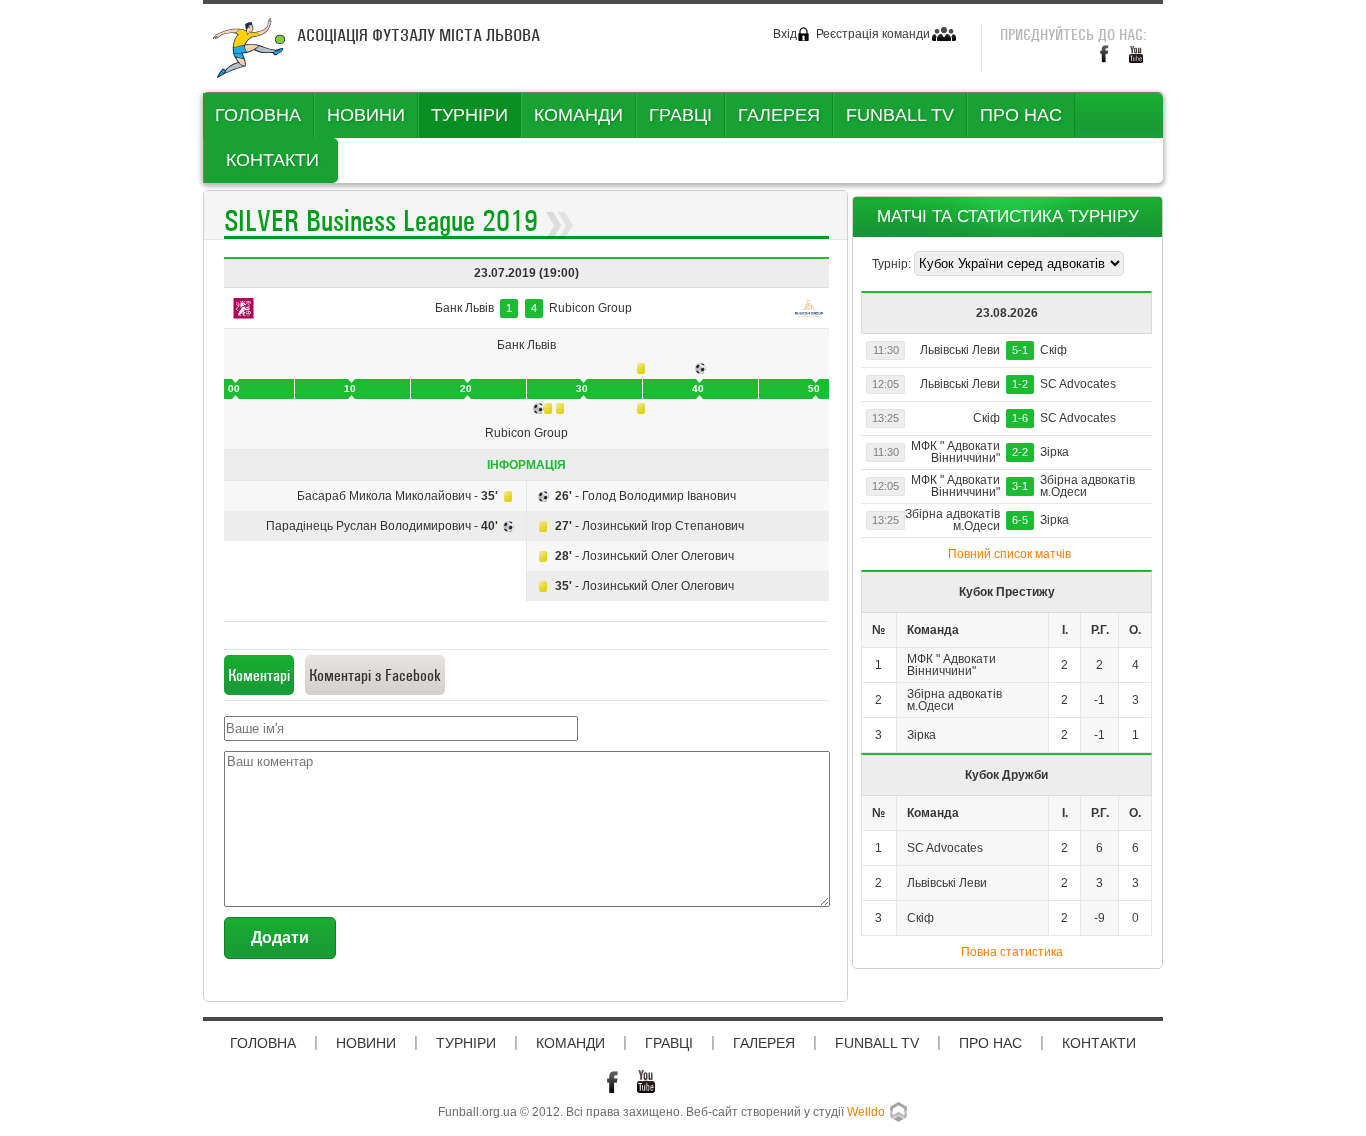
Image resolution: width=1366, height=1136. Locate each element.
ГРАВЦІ (680, 115)
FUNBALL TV (900, 115)
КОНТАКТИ (272, 160)
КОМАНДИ (578, 115)
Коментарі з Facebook (375, 675)
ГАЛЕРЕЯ (779, 115)
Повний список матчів (1009, 554)
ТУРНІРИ (469, 115)
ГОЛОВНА (258, 115)
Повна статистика (1012, 952)
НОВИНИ (366, 115)
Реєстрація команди (873, 34)
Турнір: (893, 264)
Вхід (785, 34)
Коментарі (259, 675)
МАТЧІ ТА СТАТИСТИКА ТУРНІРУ (1008, 216)
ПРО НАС (1021, 115)
